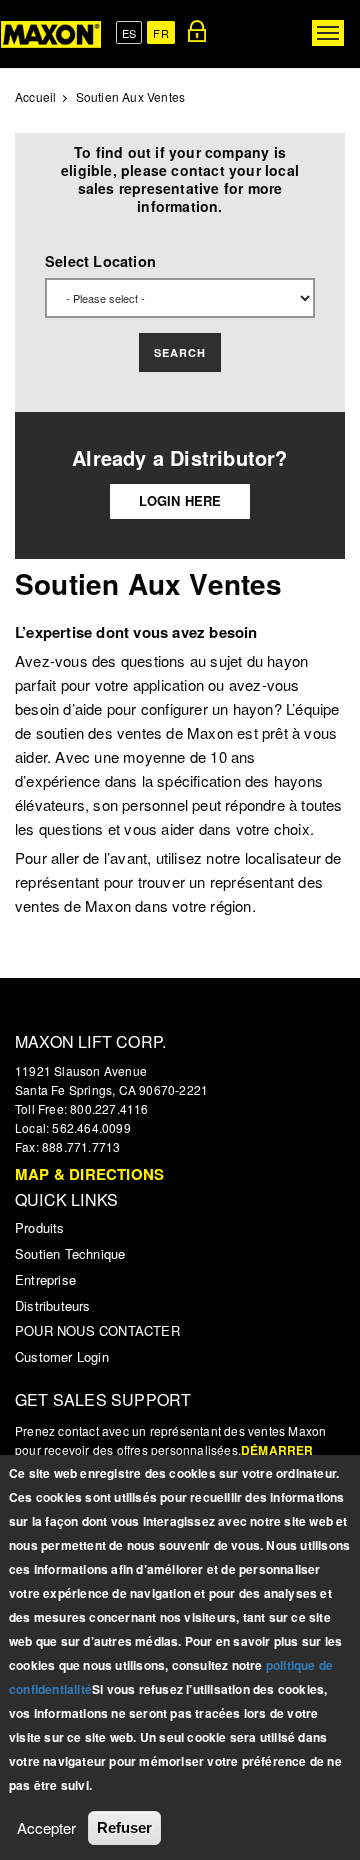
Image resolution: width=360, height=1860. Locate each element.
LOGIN (197, 31)
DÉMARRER (277, 1450)
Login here (180, 500)
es (129, 33)
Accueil (35, 96)
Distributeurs (53, 1305)
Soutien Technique (70, 1253)
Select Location (100, 261)
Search (180, 352)
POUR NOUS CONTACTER (97, 1330)
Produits (40, 1227)
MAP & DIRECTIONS (89, 1174)
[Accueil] (51, 34)
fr (160, 33)
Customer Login (62, 1356)
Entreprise (45, 1279)
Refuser (124, 1827)
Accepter (46, 1827)
